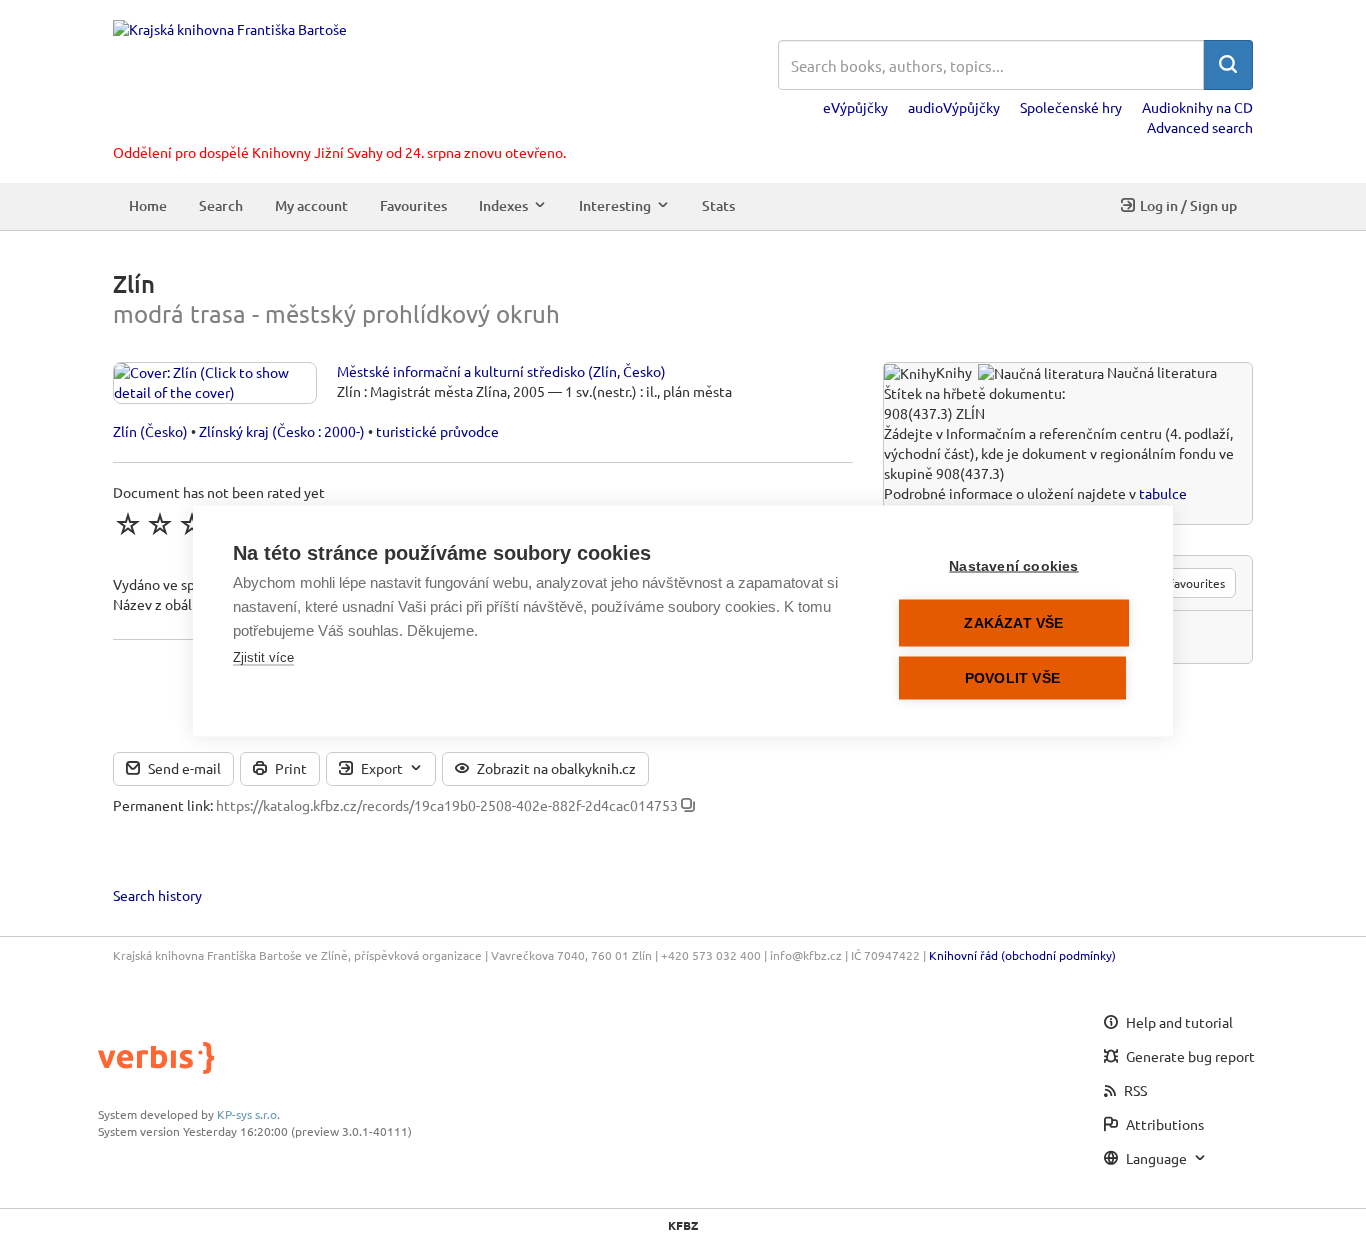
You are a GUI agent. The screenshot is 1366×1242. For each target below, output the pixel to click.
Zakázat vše (1013, 623)
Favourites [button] (413, 205)
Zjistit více (263, 657)
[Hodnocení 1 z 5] (128, 524)
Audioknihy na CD (1197, 107)
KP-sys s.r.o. (248, 1114)
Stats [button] (718, 205)
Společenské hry (1071, 107)
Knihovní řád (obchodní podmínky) (1022, 955)
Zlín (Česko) (150, 431)
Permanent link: (163, 805)
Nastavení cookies (1013, 566)
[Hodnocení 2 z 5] (160, 524)
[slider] (192, 524)
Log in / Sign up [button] (1188, 205)
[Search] (1228, 65)
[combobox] (991, 65)
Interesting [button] (615, 205)
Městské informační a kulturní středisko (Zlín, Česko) (501, 371)
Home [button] (148, 205)
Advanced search (1200, 127)
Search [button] (221, 205)
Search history (157, 895)
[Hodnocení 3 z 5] (192, 524)
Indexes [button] (503, 205)
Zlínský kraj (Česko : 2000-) (282, 431)
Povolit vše (1012, 678)
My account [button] (311, 205)
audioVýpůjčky (954, 107)
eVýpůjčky (855, 107)
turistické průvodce (437, 431)
